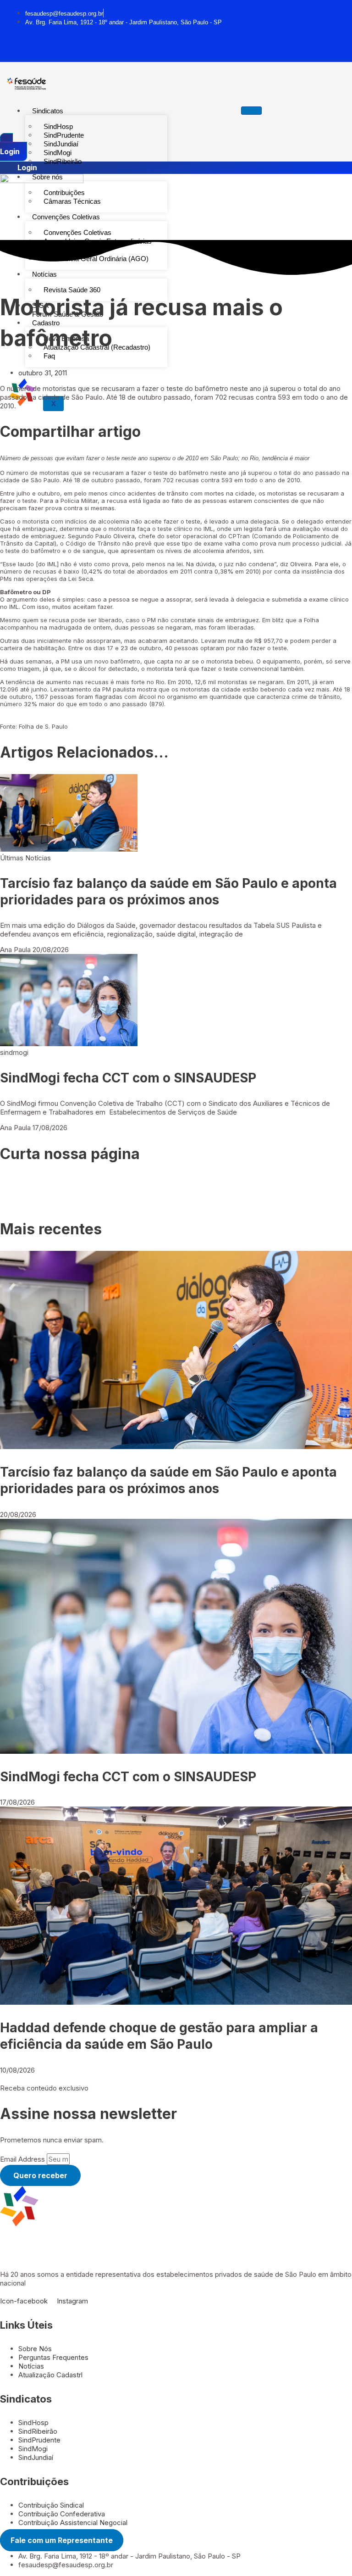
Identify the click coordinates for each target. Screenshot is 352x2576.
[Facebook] (95, 46)
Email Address (23, 2159)
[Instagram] (101, 46)
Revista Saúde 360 (72, 290)
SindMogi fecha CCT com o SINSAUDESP (128, 1078)
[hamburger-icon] (251, 111)
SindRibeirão (63, 161)
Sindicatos (48, 111)
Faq (49, 356)
